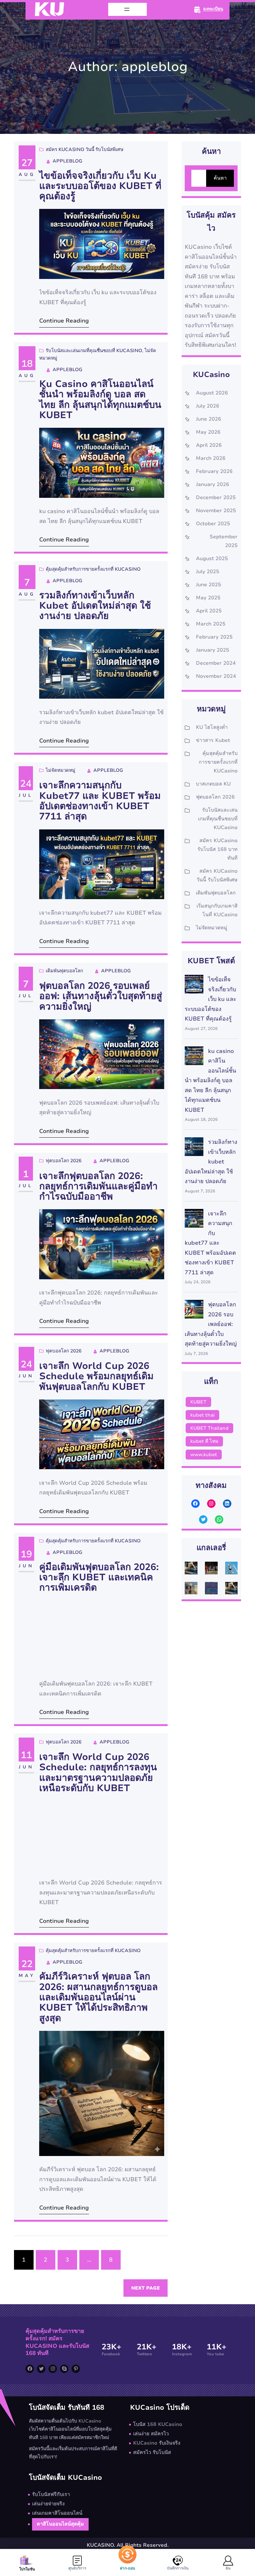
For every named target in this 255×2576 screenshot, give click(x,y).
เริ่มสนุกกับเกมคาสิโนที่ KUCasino (217, 910)
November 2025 (216, 511)
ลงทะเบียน (213, 9)
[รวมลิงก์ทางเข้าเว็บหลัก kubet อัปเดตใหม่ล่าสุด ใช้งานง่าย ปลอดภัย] (194, 1148)
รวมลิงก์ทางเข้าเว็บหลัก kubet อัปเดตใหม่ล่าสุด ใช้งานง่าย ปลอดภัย (95, 606)
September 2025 (224, 541)
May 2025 (208, 598)
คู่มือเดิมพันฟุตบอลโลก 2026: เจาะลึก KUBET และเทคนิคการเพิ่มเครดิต (99, 1578)
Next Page (146, 2288)
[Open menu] (127, 9)
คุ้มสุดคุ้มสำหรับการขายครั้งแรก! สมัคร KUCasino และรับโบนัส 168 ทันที (57, 2342)
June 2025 (209, 585)
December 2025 (216, 498)
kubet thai (202, 1415)
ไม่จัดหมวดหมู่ (60, 770)
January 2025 (213, 650)
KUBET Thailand (209, 1428)
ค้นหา (220, 178)
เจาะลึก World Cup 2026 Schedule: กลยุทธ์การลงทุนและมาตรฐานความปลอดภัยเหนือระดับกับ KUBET (98, 1773)
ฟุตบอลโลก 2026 (64, 1161)
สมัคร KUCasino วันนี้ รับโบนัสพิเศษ (85, 149)
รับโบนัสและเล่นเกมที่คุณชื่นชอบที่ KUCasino (94, 351)
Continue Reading (64, 321)
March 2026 (211, 458)
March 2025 (211, 624)
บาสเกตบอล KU (213, 784)
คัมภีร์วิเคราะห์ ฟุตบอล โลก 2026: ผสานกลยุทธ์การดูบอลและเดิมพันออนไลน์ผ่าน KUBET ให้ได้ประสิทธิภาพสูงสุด (98, 1997)
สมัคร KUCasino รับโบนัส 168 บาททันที (218, 849)
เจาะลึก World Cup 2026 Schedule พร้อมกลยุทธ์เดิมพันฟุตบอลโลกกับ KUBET (96, 1376)
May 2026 (208, 432)
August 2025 (212, 559)
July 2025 (208, 572)
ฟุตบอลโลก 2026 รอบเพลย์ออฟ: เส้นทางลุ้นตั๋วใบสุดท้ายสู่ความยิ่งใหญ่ (101, 996)
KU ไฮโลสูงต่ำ (212, 727)
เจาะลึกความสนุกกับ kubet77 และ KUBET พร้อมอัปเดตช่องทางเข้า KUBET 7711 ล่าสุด (100, 801)
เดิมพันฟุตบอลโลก (64, 971)
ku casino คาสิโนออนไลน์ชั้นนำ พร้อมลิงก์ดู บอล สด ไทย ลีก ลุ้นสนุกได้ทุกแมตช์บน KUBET (100, 400)
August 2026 (212, 393)
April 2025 (209, 611)
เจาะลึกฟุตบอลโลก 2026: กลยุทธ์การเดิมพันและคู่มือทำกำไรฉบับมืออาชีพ (98, 1187)
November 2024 (216, 676)
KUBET (198, 1402)
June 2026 (209, 419)
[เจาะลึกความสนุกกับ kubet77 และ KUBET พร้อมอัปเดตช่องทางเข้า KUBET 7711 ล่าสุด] (194, 1220)
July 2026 (208, 406)
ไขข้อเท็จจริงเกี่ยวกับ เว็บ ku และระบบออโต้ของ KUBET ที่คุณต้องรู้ (100, 186)
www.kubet (204, 1455)
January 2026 (213, 484)
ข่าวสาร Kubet (213, 740)
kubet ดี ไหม (204, 1441)
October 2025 (213, 524)
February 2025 (214, 637)
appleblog (67, 161)
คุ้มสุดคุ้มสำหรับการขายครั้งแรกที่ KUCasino (93, 569)
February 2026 (214, 471)
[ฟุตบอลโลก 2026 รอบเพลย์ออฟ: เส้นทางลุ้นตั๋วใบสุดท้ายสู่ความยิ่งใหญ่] (194, 1311)
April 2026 (209, 445)
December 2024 (216, 663)
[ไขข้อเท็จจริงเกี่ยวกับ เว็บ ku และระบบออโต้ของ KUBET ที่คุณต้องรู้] (194, 986)
